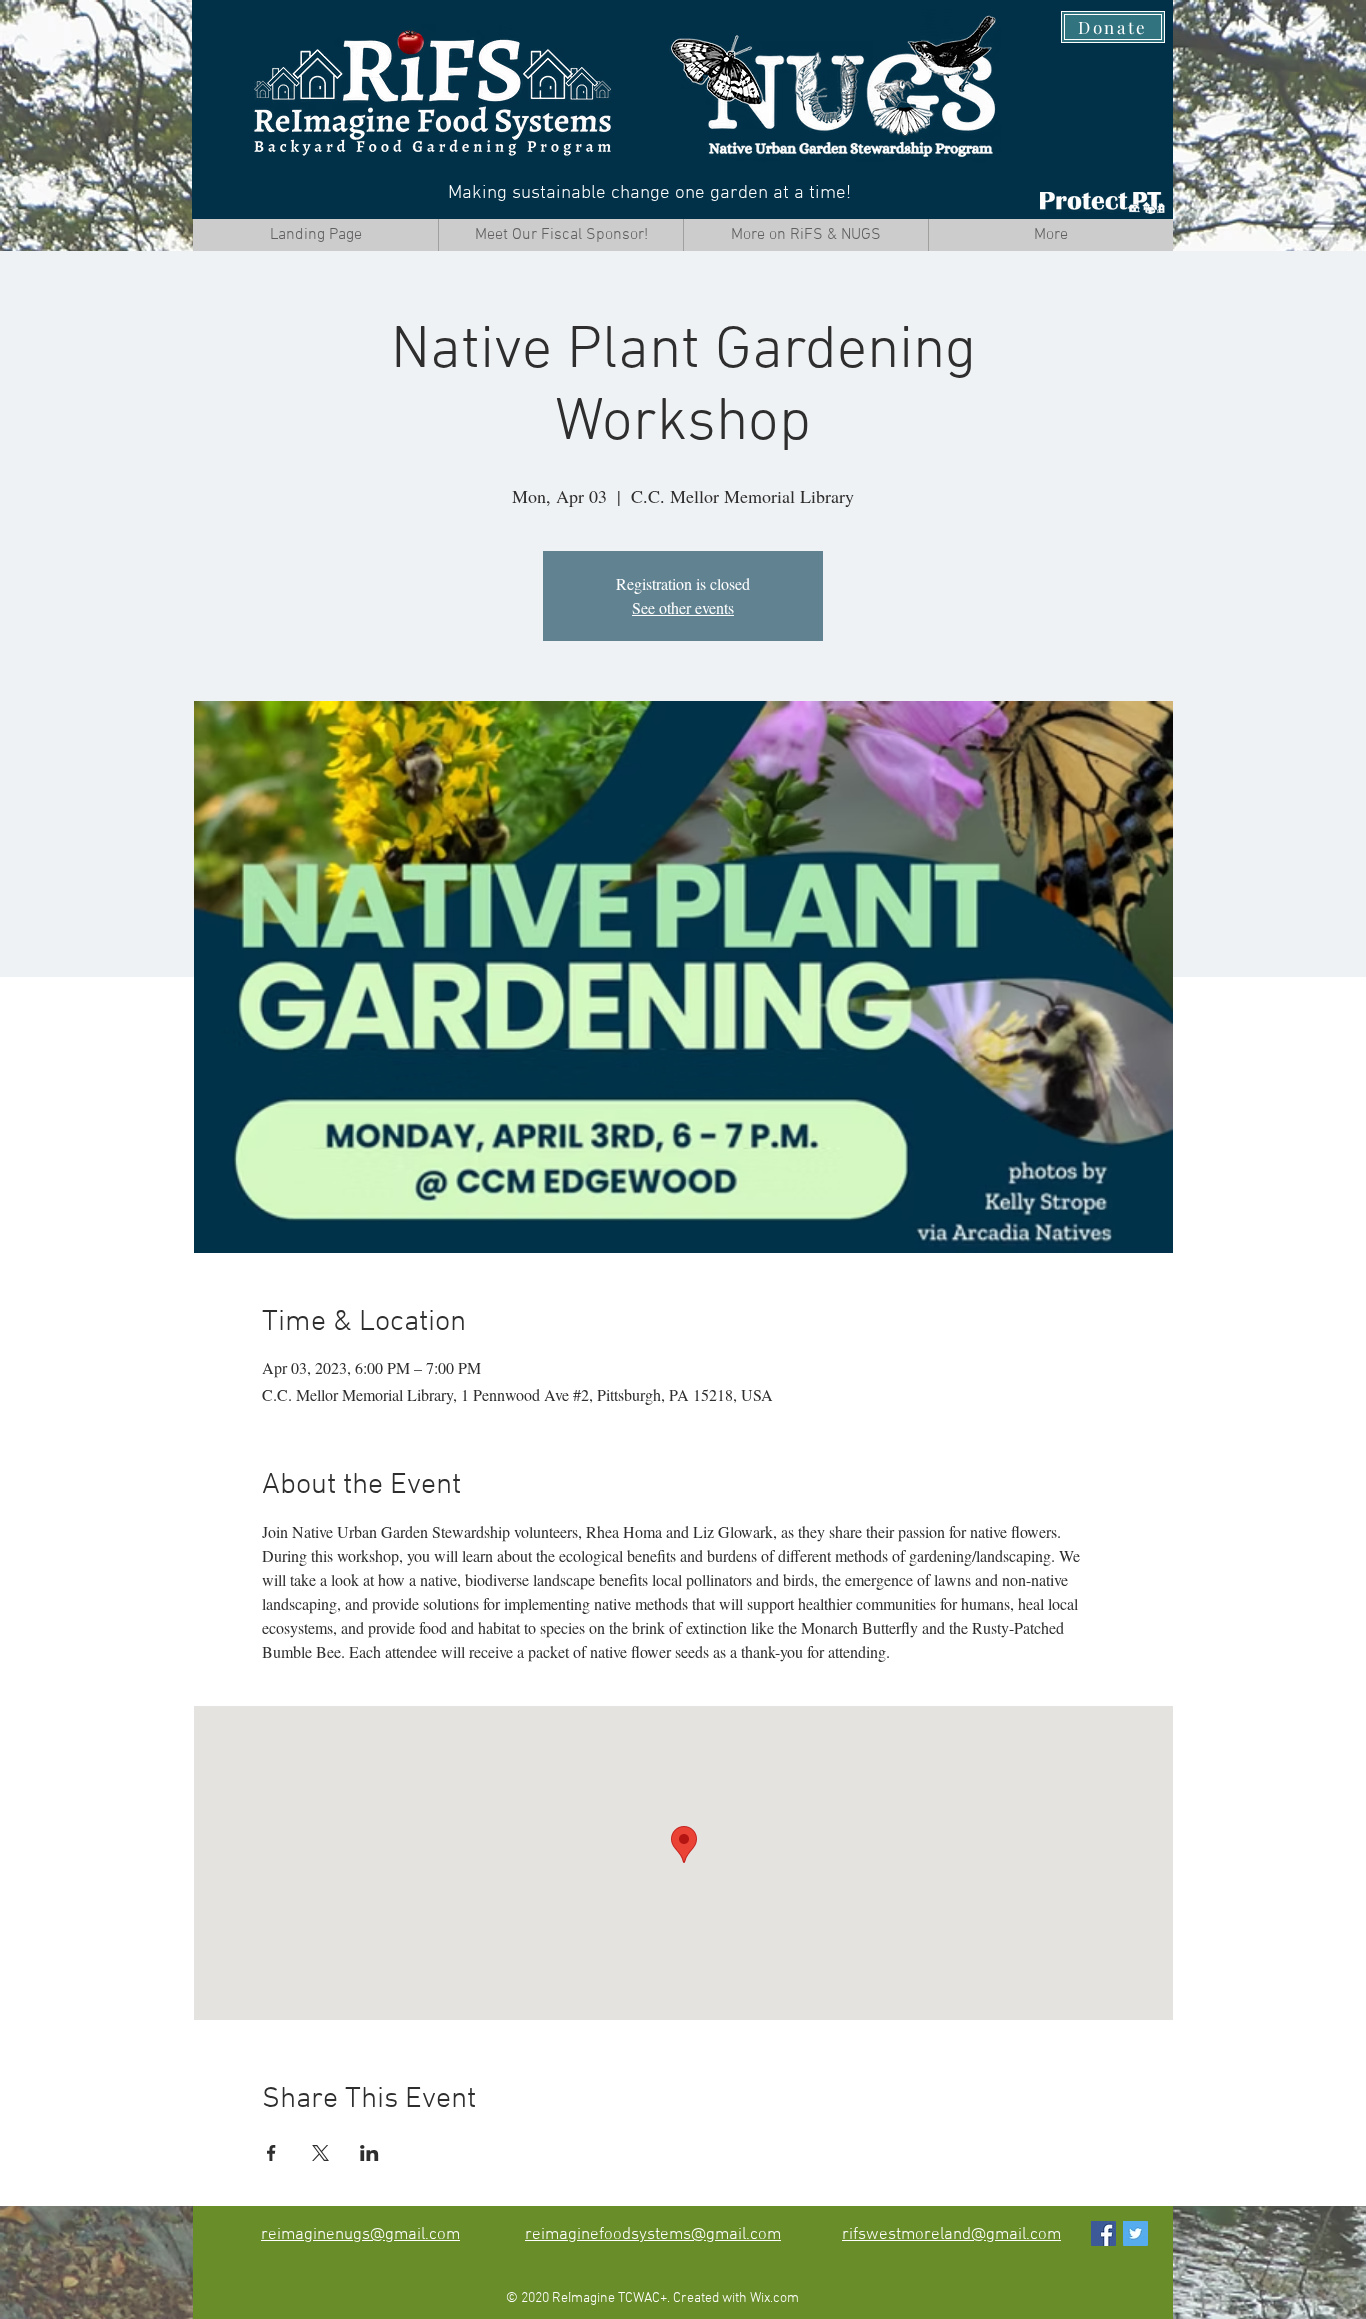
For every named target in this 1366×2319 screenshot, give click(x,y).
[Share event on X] (320, 2153)
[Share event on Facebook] (271, 2153)
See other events (683, 607)
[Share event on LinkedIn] (369, 2153)
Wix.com (774, 2298)
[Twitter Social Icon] (1135, 2233)
